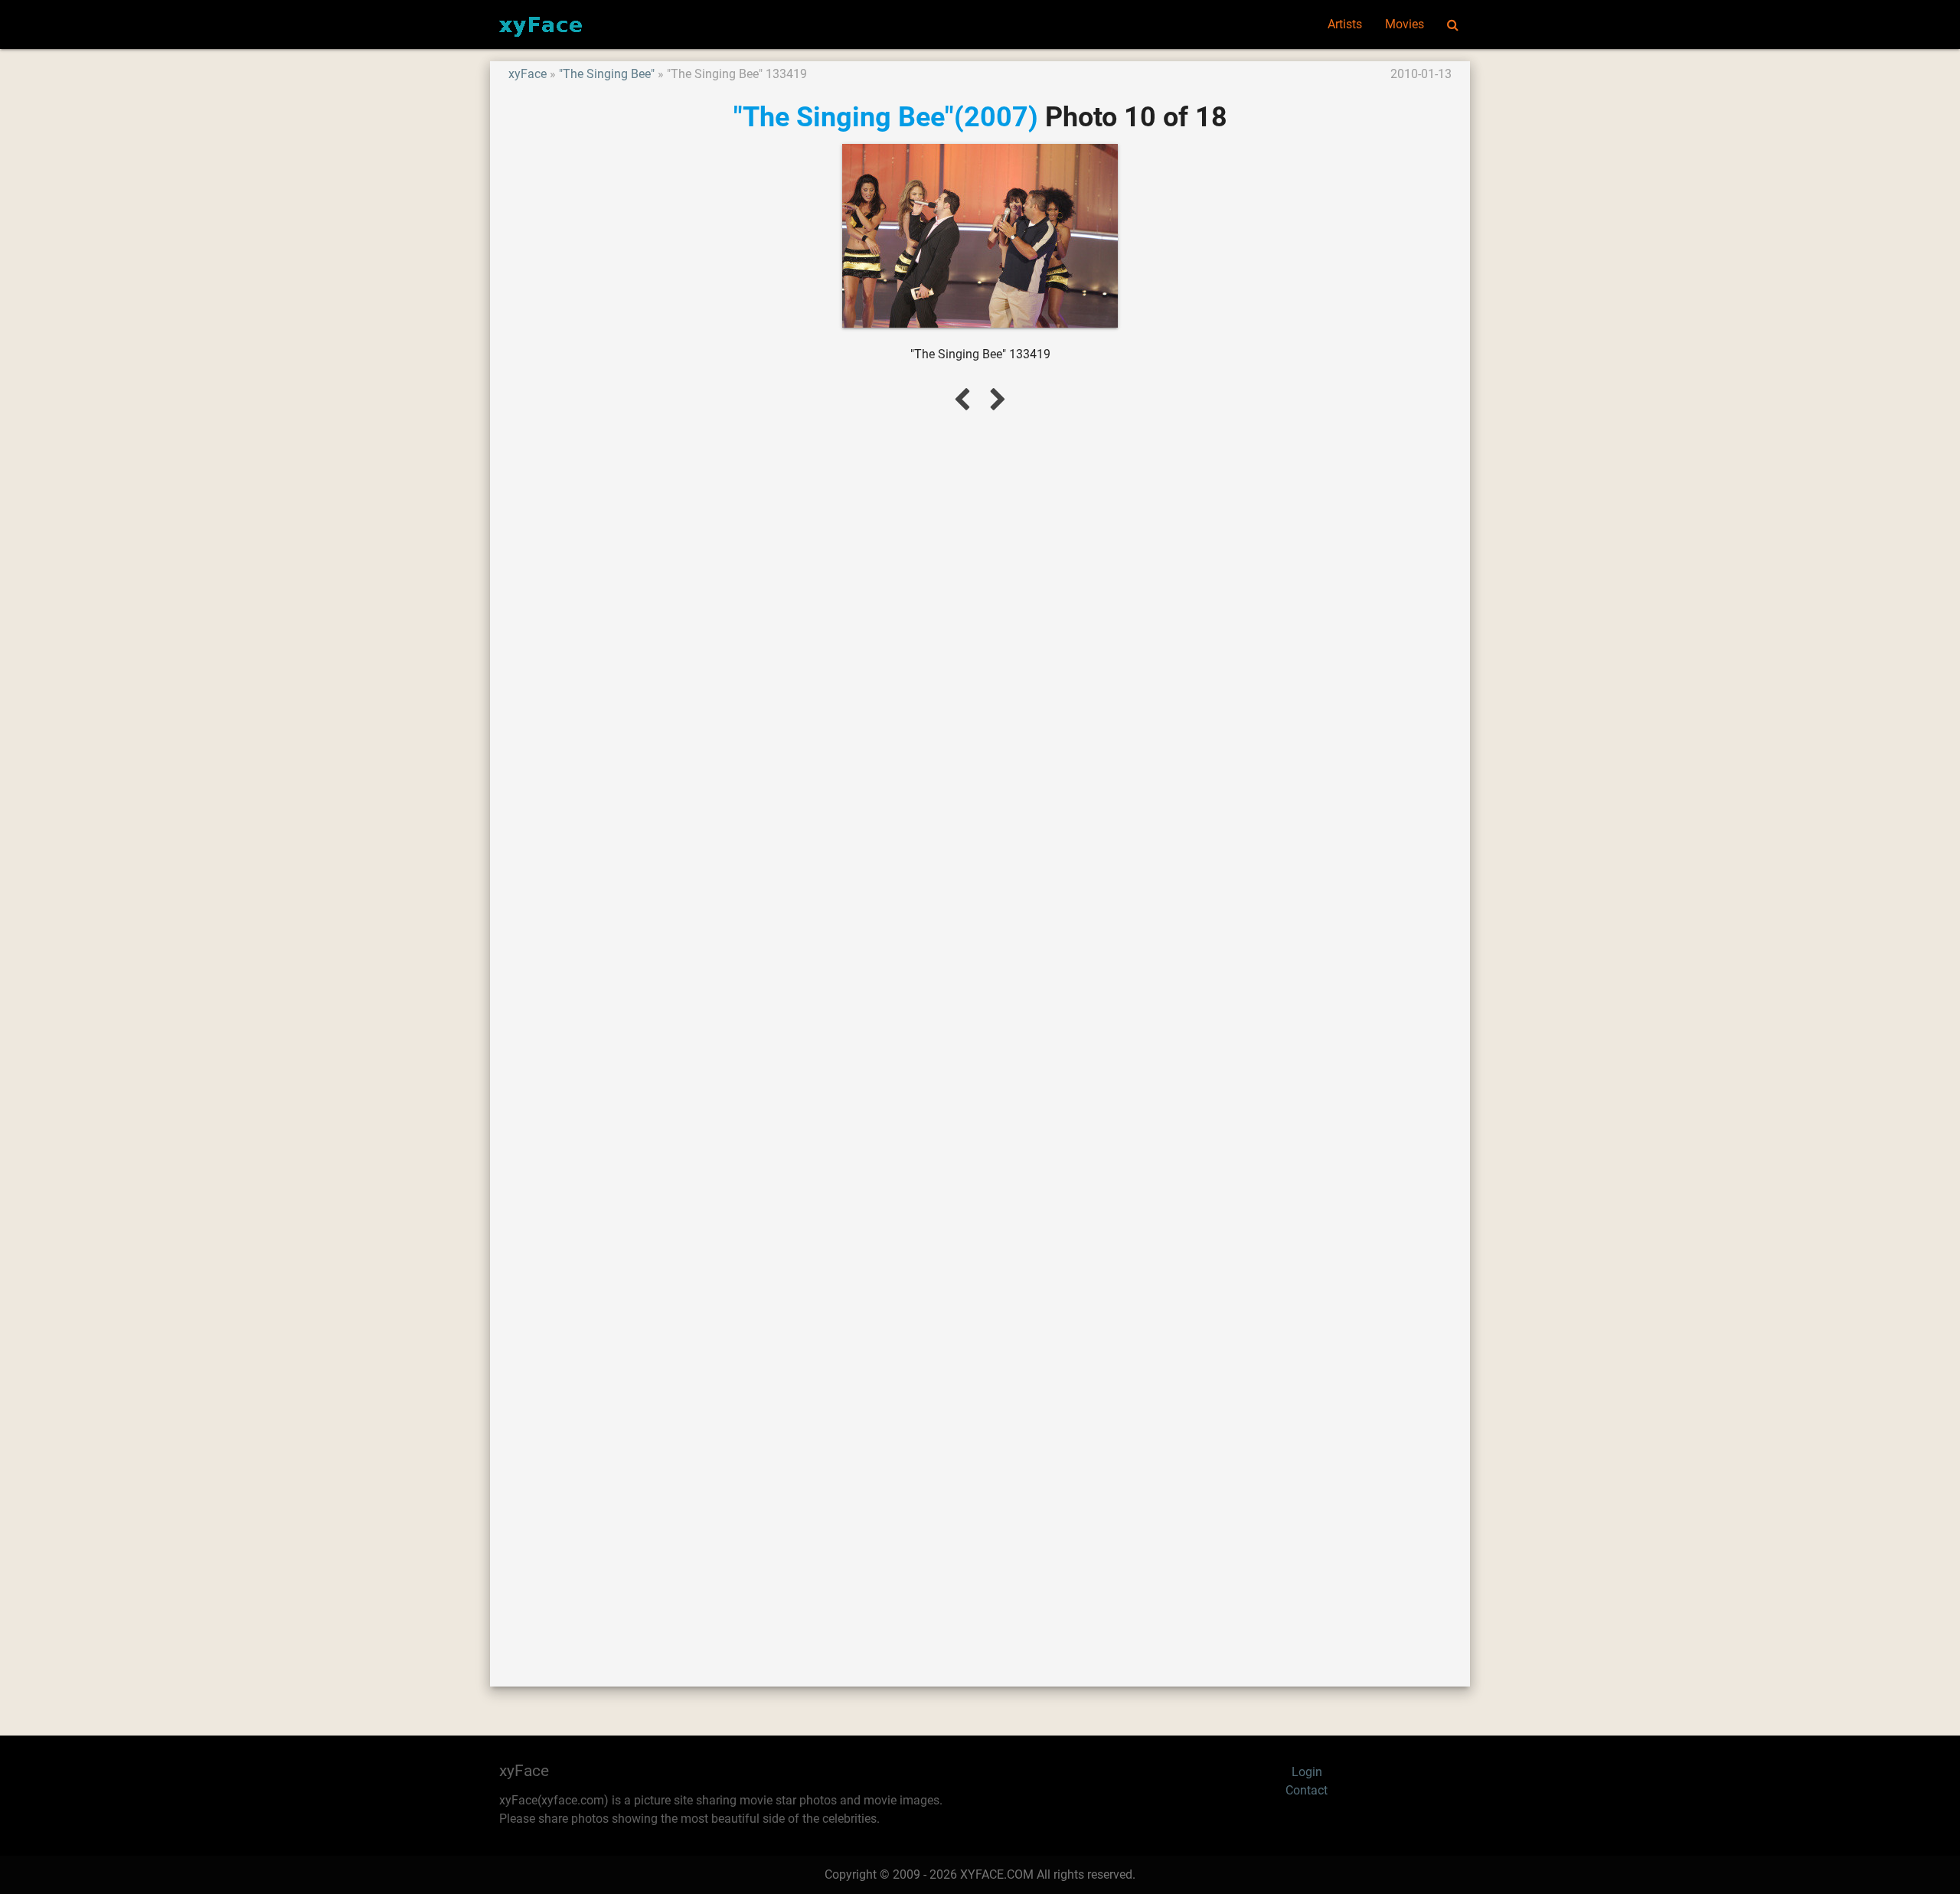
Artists (1345, 24)
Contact (1307, 1790)
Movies (1405, 24)
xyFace (528, 74)
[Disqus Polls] (980, 630)
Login (1307, 1772)
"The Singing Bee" (607, 74)
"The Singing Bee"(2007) (886, 117)
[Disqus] (980, 1031)
